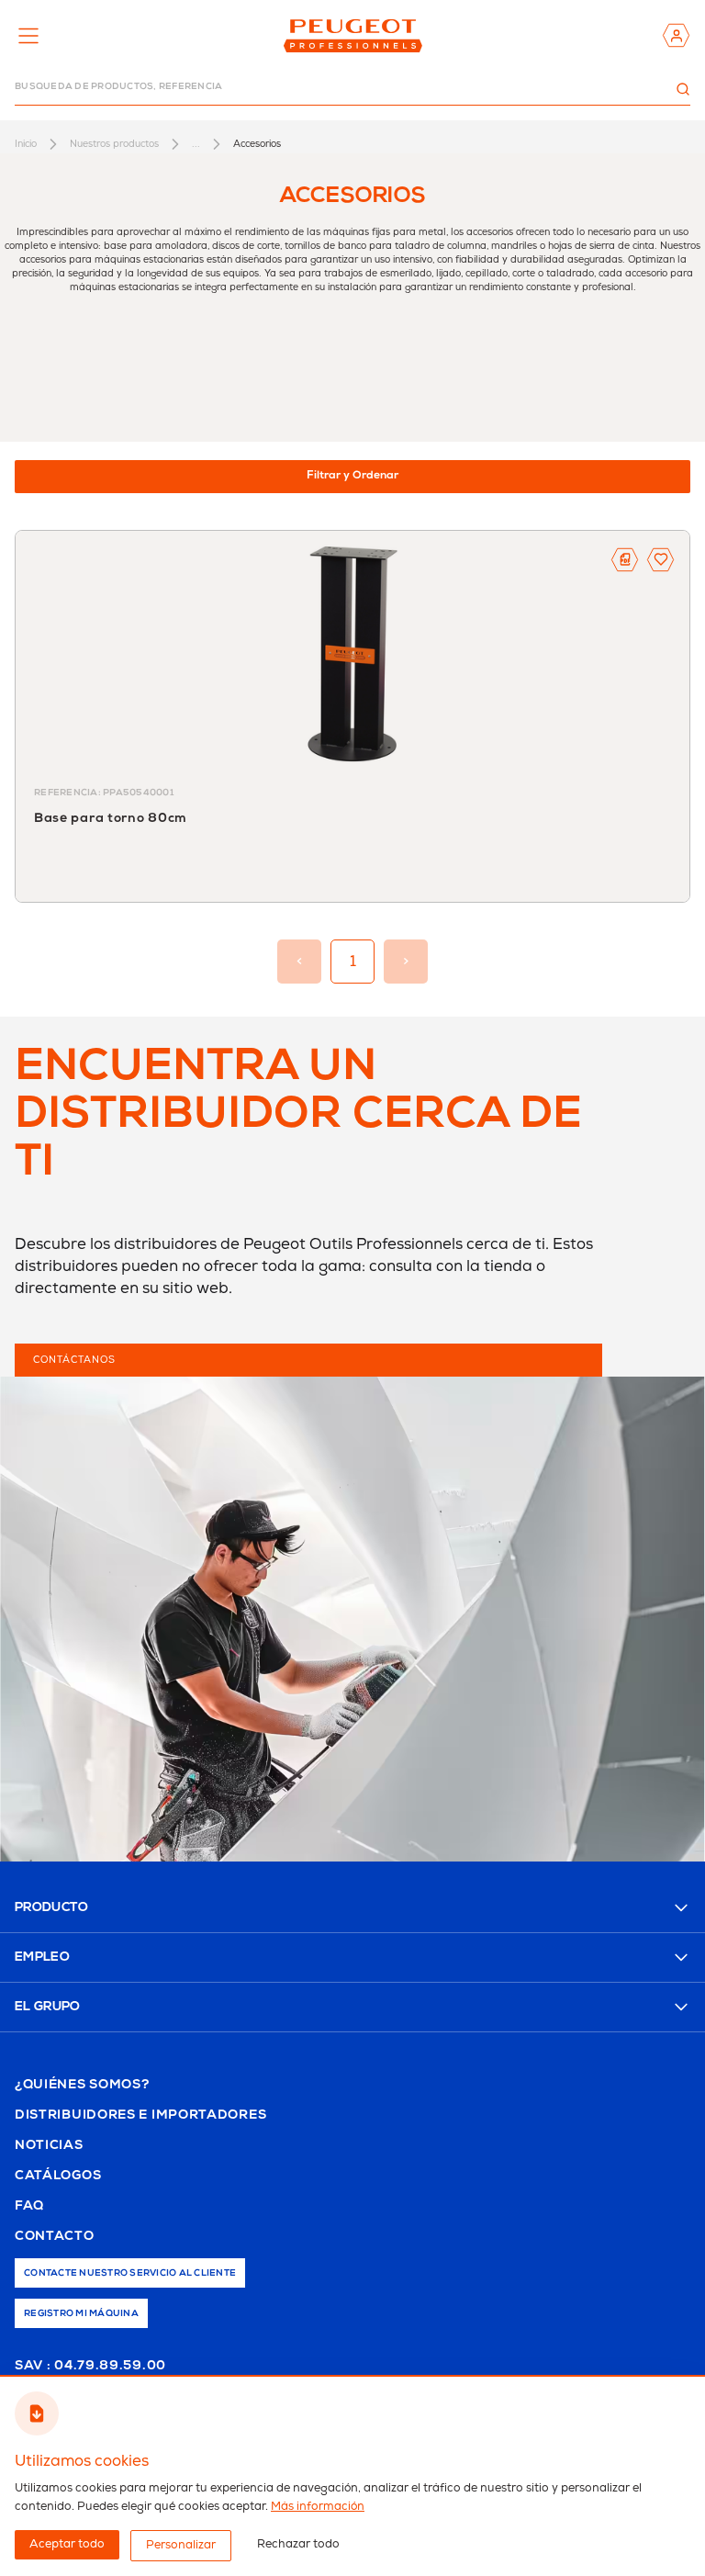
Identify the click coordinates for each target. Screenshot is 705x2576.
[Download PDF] (625, 560)
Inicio (26, 144)
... (196, 144)
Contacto (55, 2237)
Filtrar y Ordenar (352, 477)
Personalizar (181, 2545)
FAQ (29, 2207)
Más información (318, 2507)
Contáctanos (74, 1360)
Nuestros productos (114, 144)
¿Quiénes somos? (82, 2086)
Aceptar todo (67, 2544)
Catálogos (58, 2177)
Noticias (49, 2146)
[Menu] (28, 36)
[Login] (676, 35)
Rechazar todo (298, 2544)
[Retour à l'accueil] (352, 35)
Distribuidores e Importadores (140, 2116)
